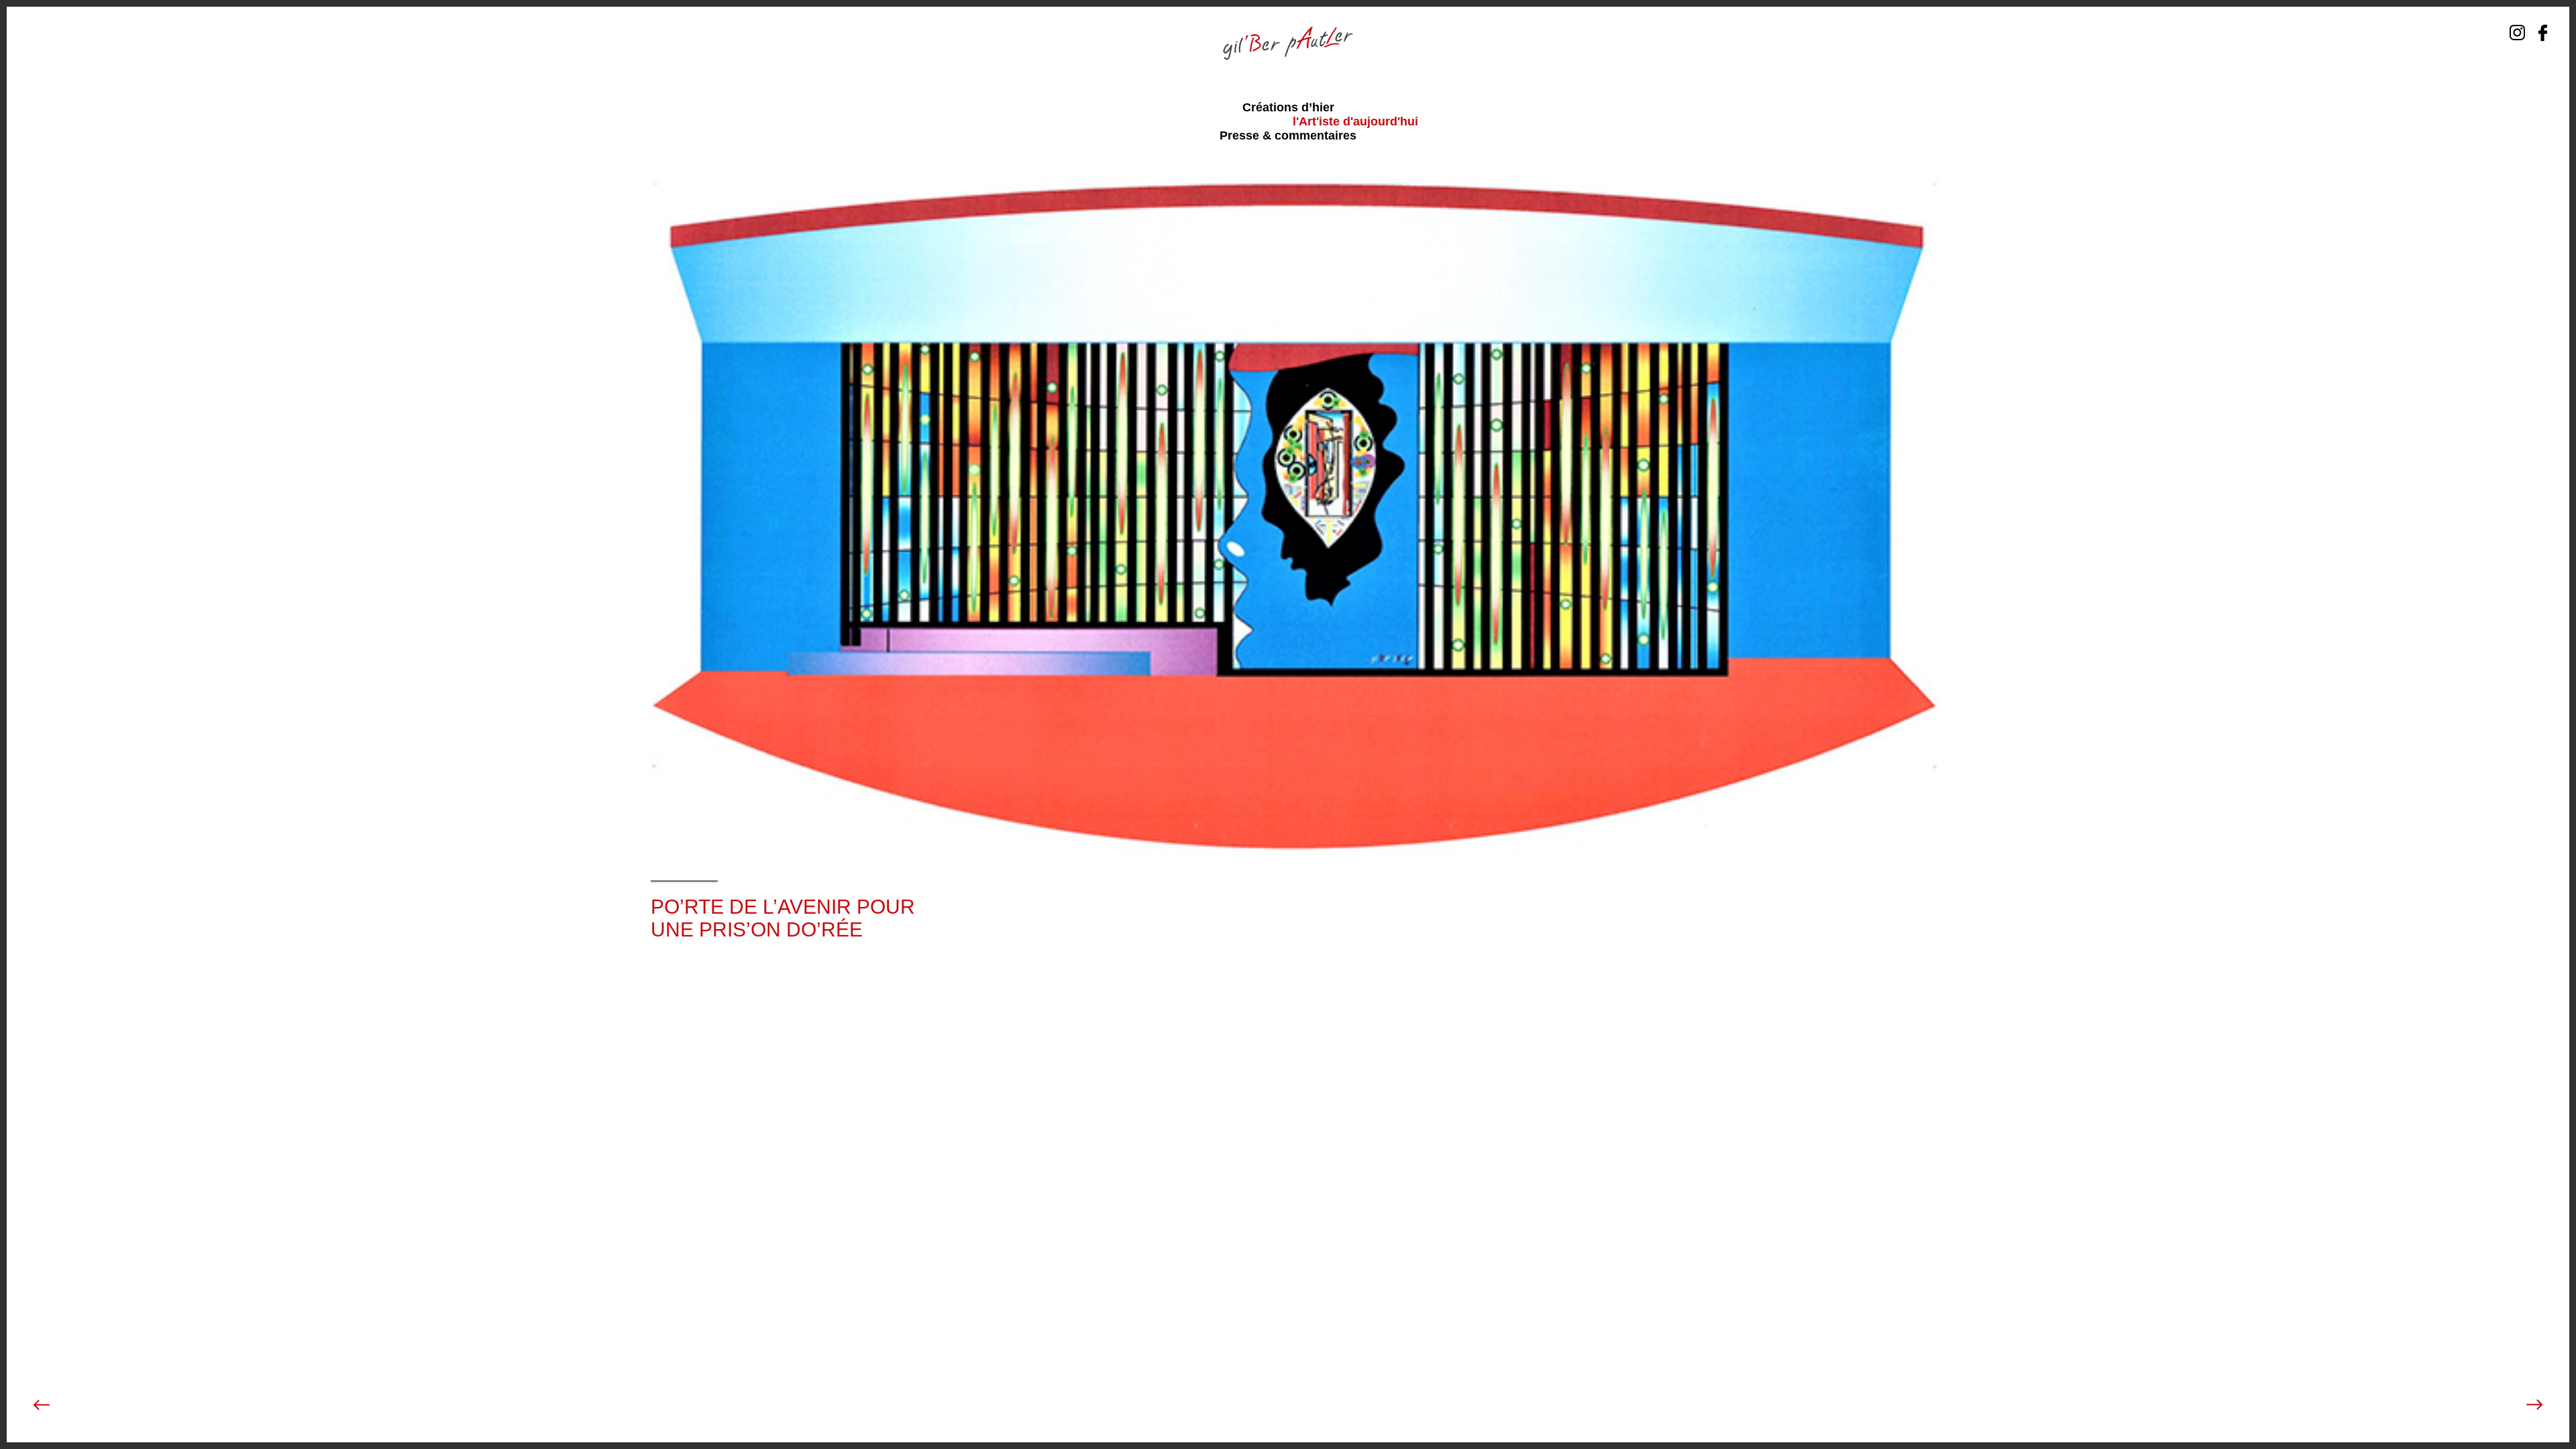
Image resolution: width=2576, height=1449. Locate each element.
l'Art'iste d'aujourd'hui (1355, 121)
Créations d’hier (1288, 107)
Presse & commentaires (1288, 136)
